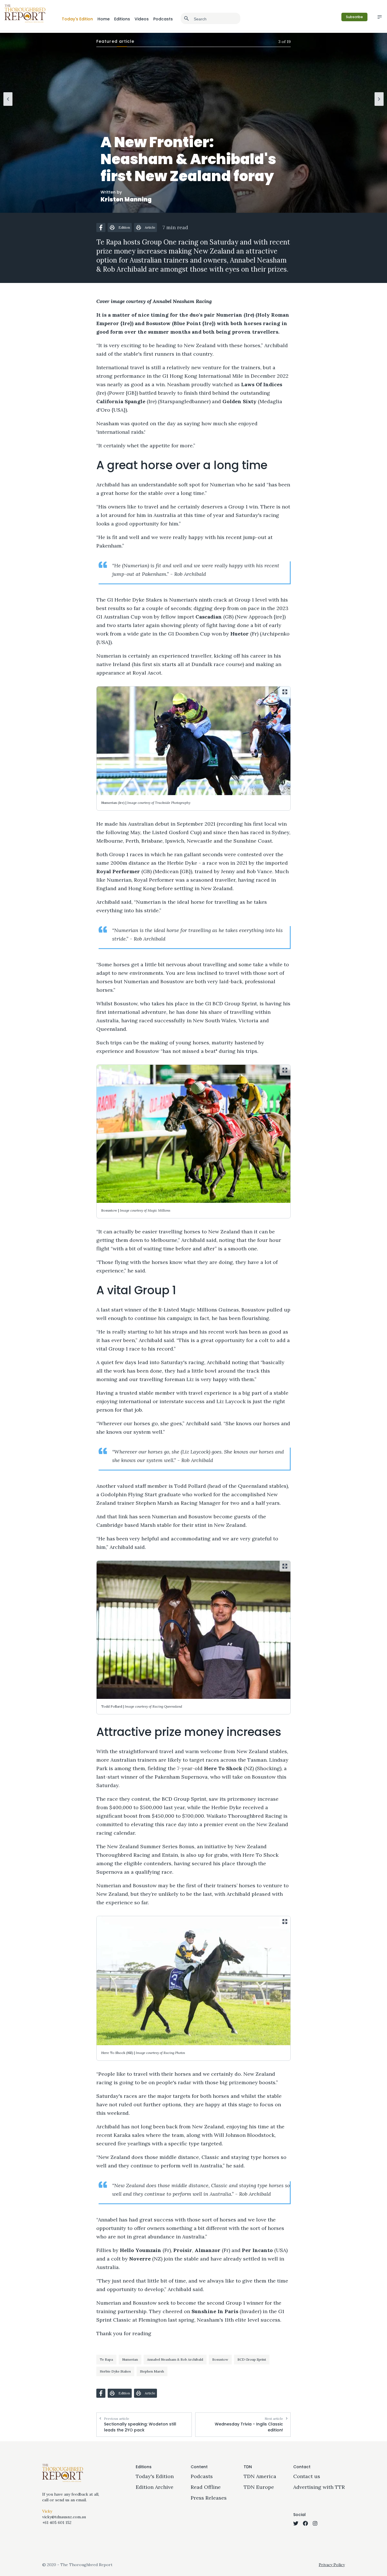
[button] (101, 227)
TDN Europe (259, 2487)
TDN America (260, 2476)
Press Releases (209, 2498)
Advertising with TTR (319, 2487)
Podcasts (163, 19)
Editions (122, 19)
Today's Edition (77, 19)
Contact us (307, 2476)
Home (104, 19)
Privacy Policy (332, 2565)
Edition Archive (155, 2487)
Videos (142, 19)
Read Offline (206, 2487)
